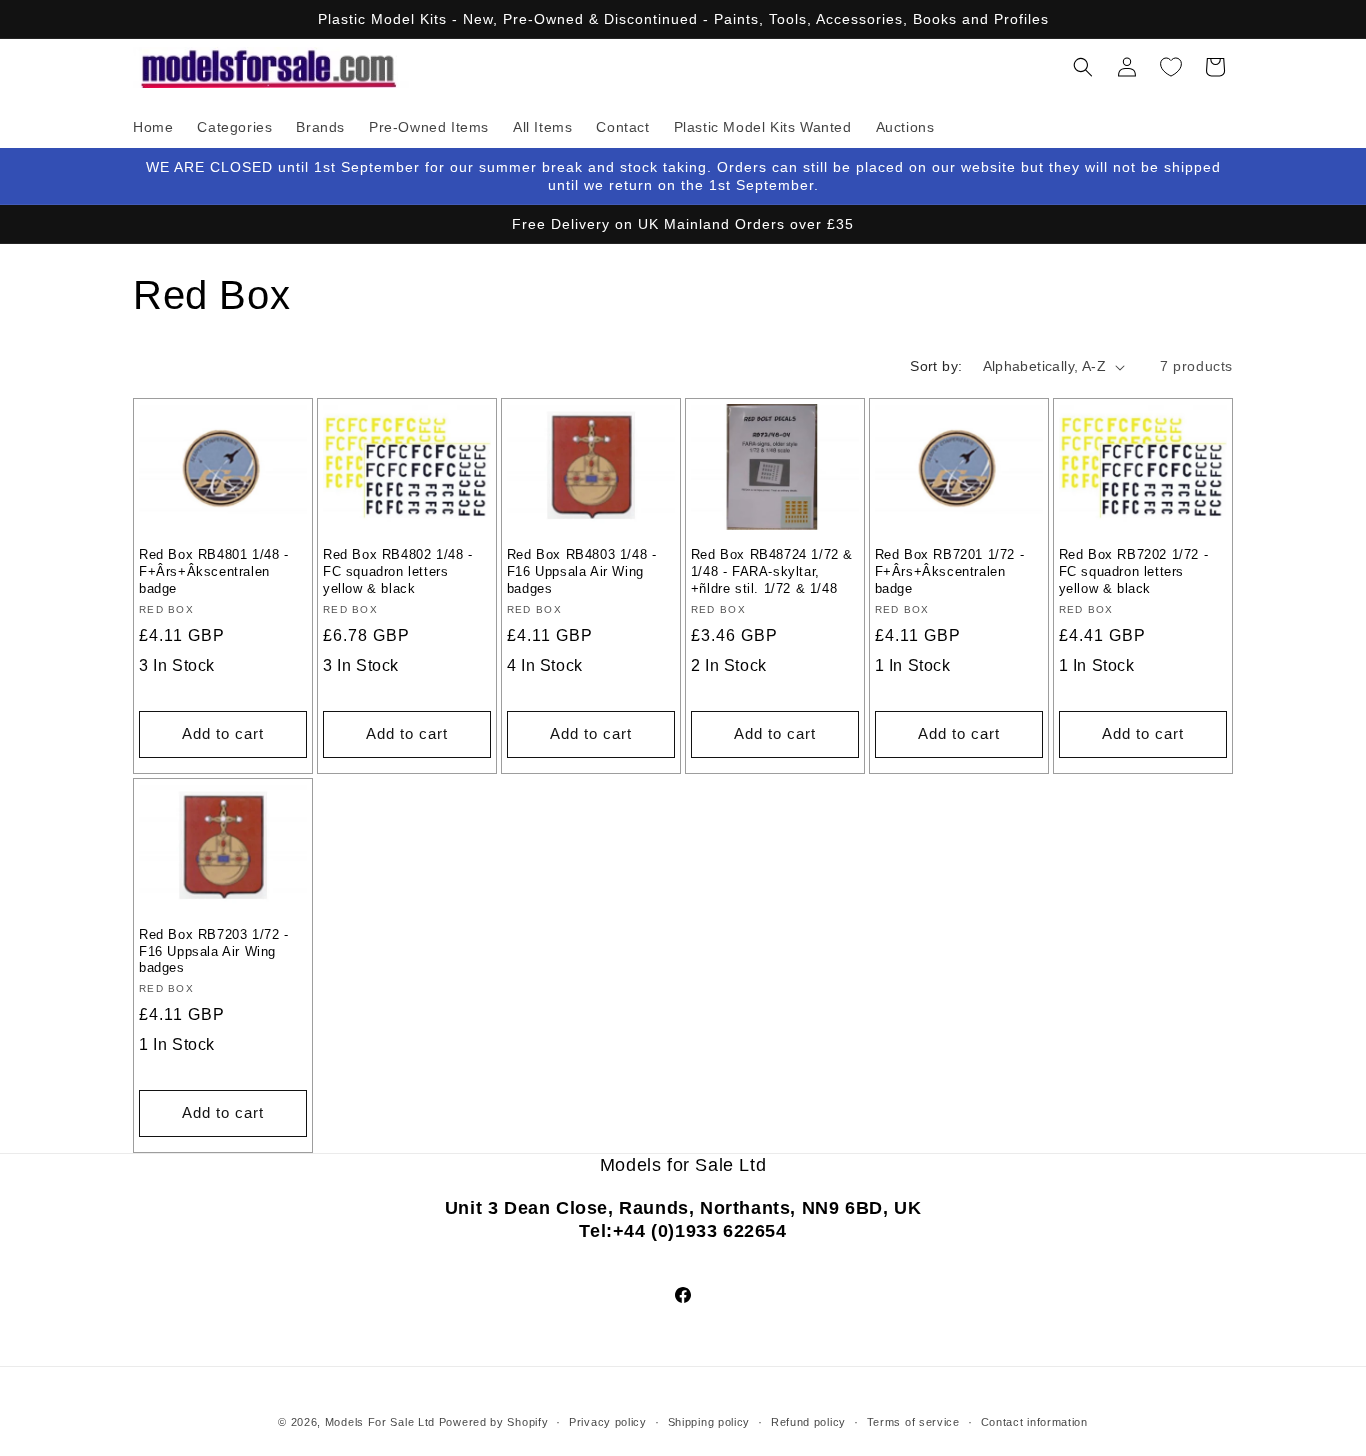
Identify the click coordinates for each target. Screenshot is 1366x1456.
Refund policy (808, 1422)
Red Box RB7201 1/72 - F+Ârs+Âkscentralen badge (950, 571)
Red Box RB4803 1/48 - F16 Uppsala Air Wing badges (582, 571)
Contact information (1034, 1422)
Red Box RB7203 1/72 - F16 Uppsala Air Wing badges (214, 951)
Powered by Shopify (494, 1422)
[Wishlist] (1171, 67)
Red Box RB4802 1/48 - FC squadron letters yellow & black (398, 571)
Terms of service (913, 1422)
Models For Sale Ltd (380, 1422)
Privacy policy (608, 1422)
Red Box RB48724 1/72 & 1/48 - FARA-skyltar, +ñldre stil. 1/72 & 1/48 (772, 571)
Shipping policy (709, 1422)
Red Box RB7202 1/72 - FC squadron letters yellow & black (1134, 571)
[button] (1083, 67)
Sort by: (936, 366)
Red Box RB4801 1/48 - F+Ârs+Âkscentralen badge (214, 571)
